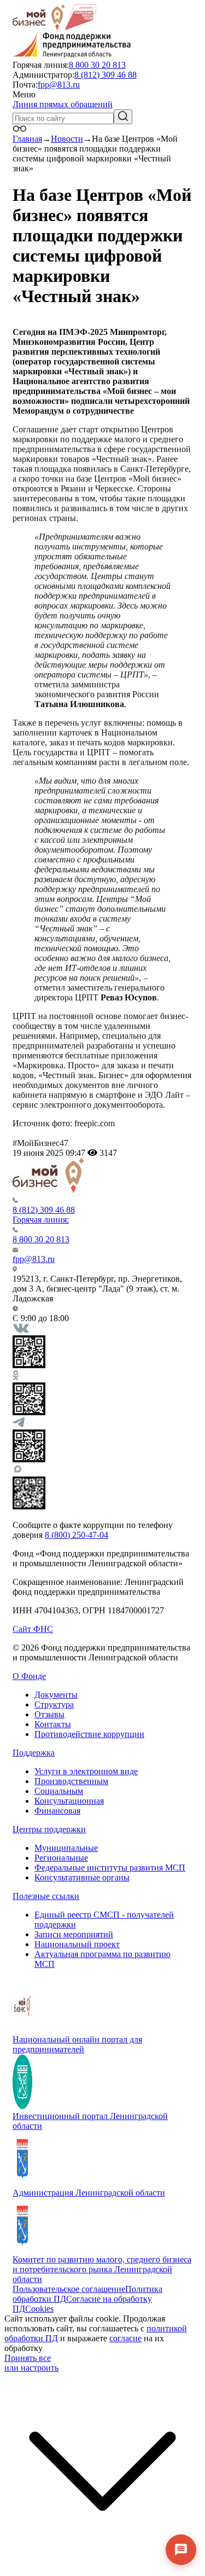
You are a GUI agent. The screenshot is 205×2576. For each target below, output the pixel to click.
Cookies (39, 2309)
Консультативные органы (82, 1877)
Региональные (61, 1858)
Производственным (71, 1781)
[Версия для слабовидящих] (20, 129)
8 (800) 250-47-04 (77, 1535)
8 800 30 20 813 (97, 65)
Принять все (28, 2358)
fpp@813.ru (59, 85)
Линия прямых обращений (63, 104)
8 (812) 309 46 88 (106, 75)
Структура (54, 1704)
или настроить (31, 2368)
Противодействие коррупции (89, 1734)
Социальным (59, 1791)
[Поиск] (123, 117)
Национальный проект (77, 1944)
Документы (56, 1695)
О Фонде (29, 1676)
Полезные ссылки (46, 1896)
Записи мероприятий (74, 1934)
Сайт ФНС (33, 1629)
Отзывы (49, 1714)
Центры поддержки (49, 1829)
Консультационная (69, 1801)
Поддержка (34, 1753)
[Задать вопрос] (181, 2550)
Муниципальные (66, 1848)
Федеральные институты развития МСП (110, 1868)
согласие (125, 2338)
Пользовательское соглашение (69, 2289)
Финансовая (57, 1811)
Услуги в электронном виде (86, 1771)
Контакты (53, 1724)
